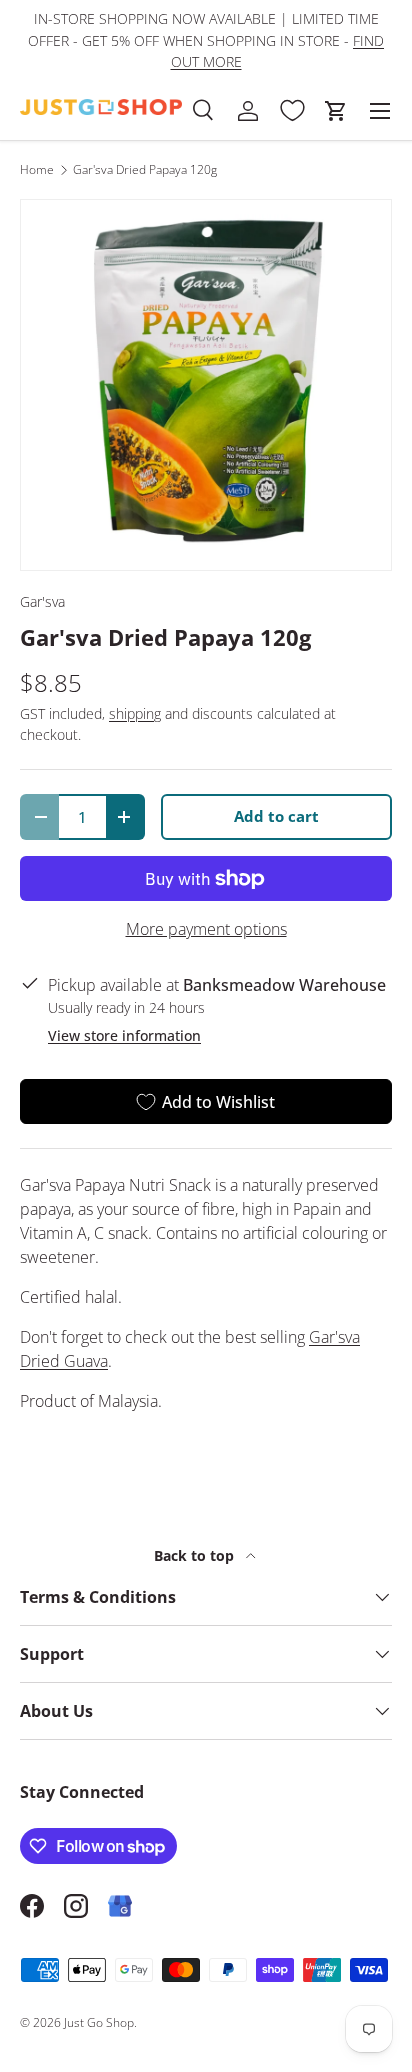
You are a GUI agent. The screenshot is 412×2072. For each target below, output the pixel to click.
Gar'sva (42, 601)
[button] (336, 111)
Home (37, 170)
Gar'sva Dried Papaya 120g (145, 170)
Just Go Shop (99, 2022)
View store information (124, 1035)
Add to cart (276, 816)
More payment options (206, 929)
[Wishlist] (292, 111)
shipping (135, 713)
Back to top (196, 1555)
